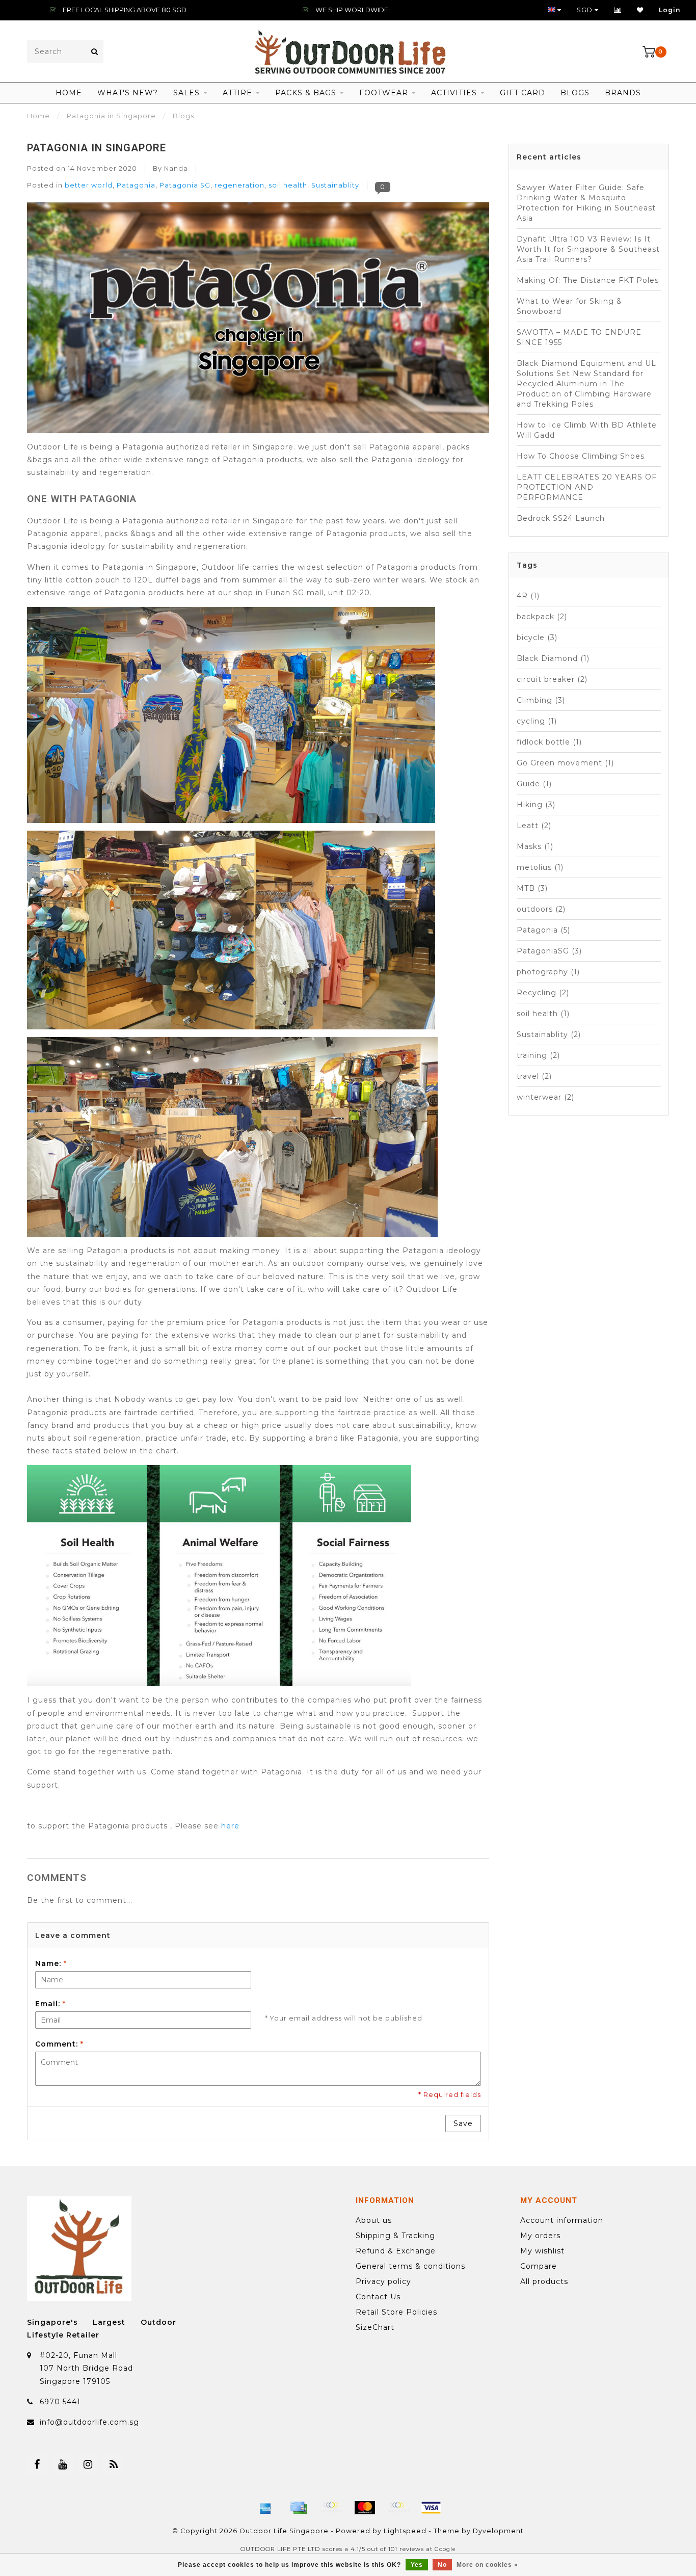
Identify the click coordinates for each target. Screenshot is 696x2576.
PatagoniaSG (549, 951)
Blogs (575, 93)
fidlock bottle (549, 742)
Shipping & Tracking (395, 2236)
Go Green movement (565, 763)
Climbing (541, 700)
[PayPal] (398, 2508)
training (538, 1055)
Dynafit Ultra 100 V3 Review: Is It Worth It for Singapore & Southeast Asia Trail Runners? (588, 249)
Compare (539, 2266)
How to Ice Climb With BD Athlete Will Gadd (587, 430)
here (230, 1826)
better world (89, 185)
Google (445, 2549)
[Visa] (431, 2508)
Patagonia (136, 185)
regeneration (239, 185)
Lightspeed (405, 2531)
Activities (454, 93)
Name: (51, 1963)
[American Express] (265, 2508)
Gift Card (523, 93)
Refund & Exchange (396, 2251)
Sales (186, 93)
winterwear (545, 1097)
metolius (540, 867)
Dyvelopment (498, 2531)
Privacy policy (383, 2281)
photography (548, 972)
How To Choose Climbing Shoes (581, 456)
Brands (623, 93)
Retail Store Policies (396, 2312)
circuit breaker (552, 679)
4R (528, 596)
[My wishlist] (640, 10)
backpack (542, 617)
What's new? (128, 93)
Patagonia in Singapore (97, 148)
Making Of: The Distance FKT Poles (588, 280)
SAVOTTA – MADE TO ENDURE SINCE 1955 (579, 337)
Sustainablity (335, 185)
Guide (534, 784)
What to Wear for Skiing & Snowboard (569, 306)
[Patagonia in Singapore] (258, 321)
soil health (288, 185)
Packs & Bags (306, 93)
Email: (50, 2004)
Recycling (543, 993)
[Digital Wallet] (332, 2508)
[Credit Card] (299, 2508)
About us (374, 2220)
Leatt (534, 826)
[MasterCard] (365, 2508)
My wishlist (542, 2251)
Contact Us (378, 2297)
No (442, 2565)
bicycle (537, 638)
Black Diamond (553, 658)
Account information (562, 2220)
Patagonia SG (185, 185)
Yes (417, 2565)
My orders (540, 2236)
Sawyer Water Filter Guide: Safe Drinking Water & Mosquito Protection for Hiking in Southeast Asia (586, 203)
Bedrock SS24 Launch (561, 518)
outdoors (541, 909)
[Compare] (618, 10)
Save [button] (463, 2123)
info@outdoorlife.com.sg (89, 2422)
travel (534, 1076)
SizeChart (375, 2327)
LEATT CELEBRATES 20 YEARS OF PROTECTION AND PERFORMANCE (587, 487)
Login (670, 10)
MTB (532, 888)
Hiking (536, 805)
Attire (237, 93)
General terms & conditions (410, 2266)
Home (69, 93)
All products (544, 2281)
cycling (537, 721)
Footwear (384, 93)
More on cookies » (487, 2565)
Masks (535, 846)
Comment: (59, 2044)
